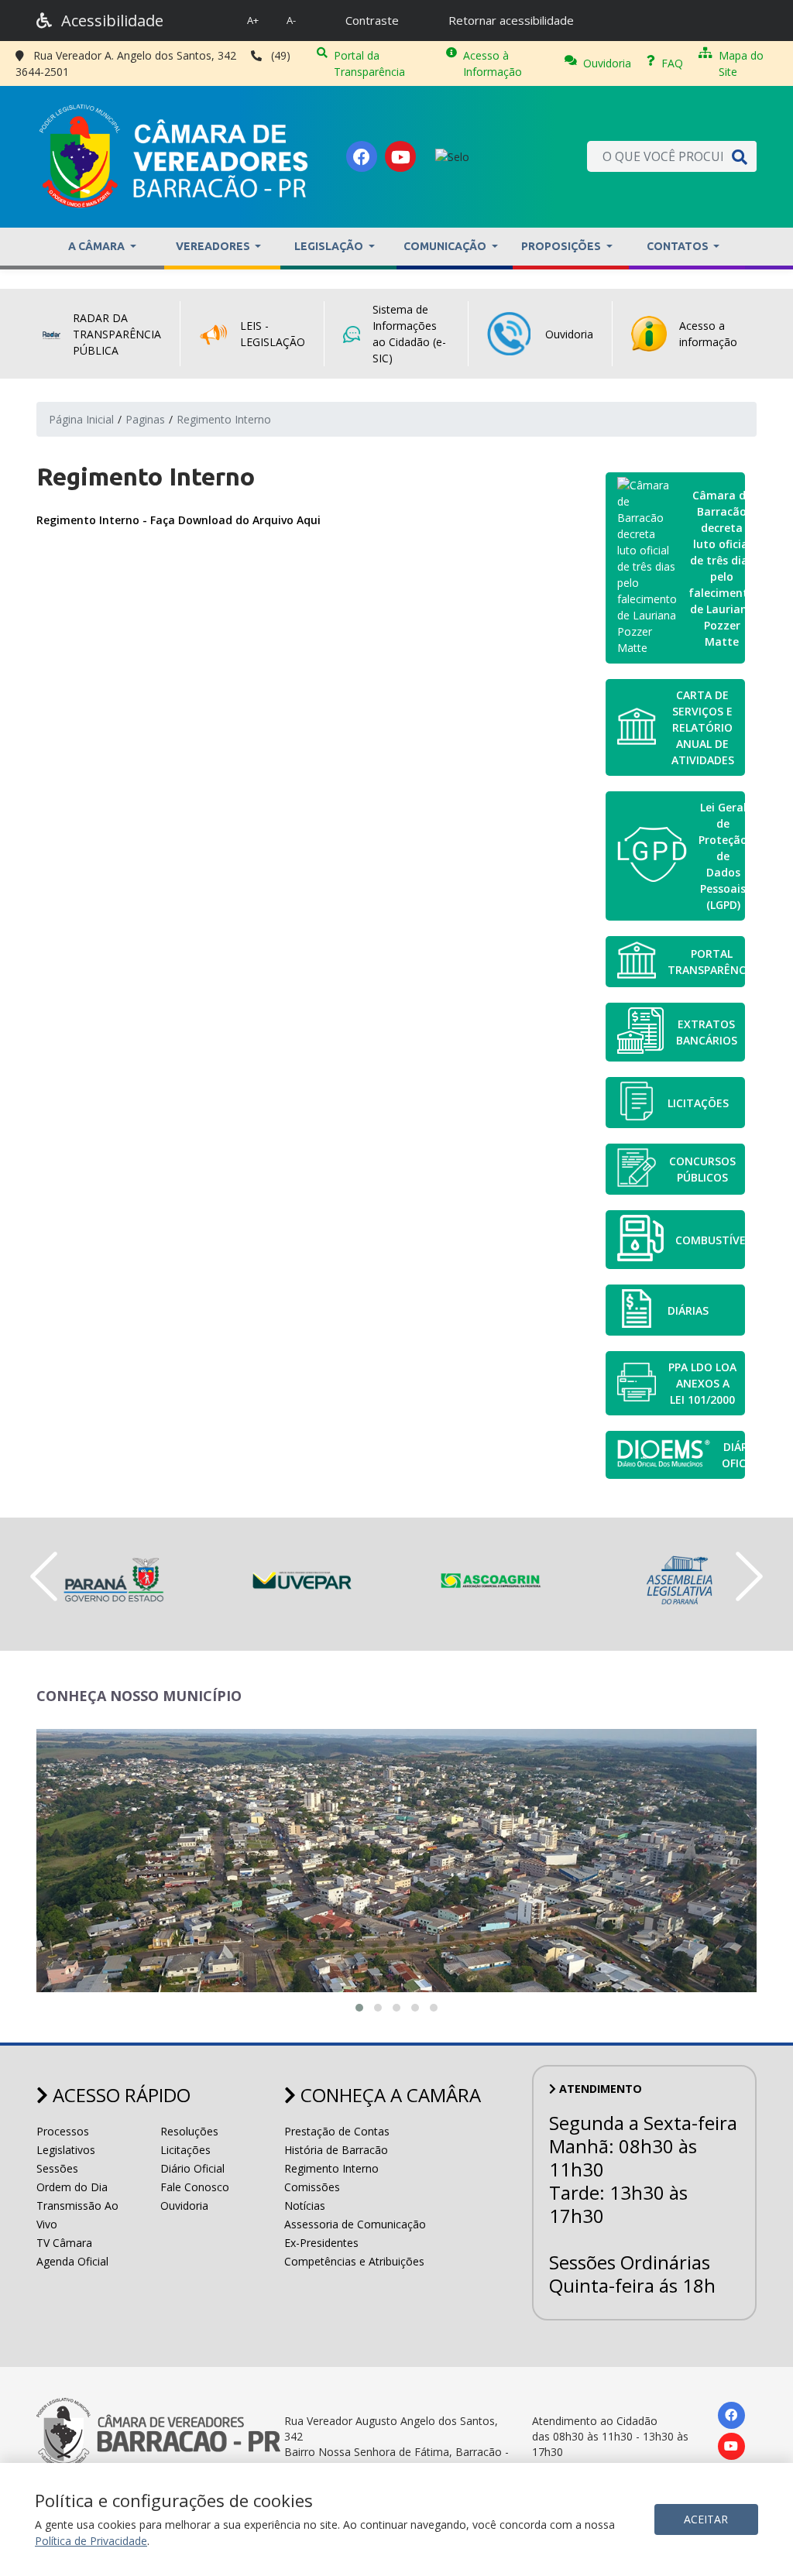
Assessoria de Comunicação (355, 2224)
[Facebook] (362, 156)
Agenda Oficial (72, 2261)
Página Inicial (81, 419)
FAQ (672, 63)
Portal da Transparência (369, 63)
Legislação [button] (330, 246)
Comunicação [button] (446, 246)
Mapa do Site (741, 63)
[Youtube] (400, 156)
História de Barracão (336, 2150)
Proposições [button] (562, 246)
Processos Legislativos (66, 2140)
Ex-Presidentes (321, 2243)
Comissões (312, 2187)
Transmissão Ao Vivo (77, 2215)
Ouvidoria (607, 63)
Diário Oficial (192, 2168)
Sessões (57, 2168)
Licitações (185, 2150)
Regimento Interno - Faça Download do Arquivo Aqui (179, 520)
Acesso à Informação (493, 63)
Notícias (305, 2206)
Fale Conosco (195, 2187)
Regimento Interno (331, 2168)
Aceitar (706, 2519)
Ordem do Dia (72, 2187)
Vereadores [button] (214, 246)
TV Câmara (64, 2243)
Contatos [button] (679, 246)
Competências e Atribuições (354, 2261)
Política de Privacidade (91, 2541)
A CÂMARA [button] (98, 246)
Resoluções (189, 2131)
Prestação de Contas (337, 2131)
